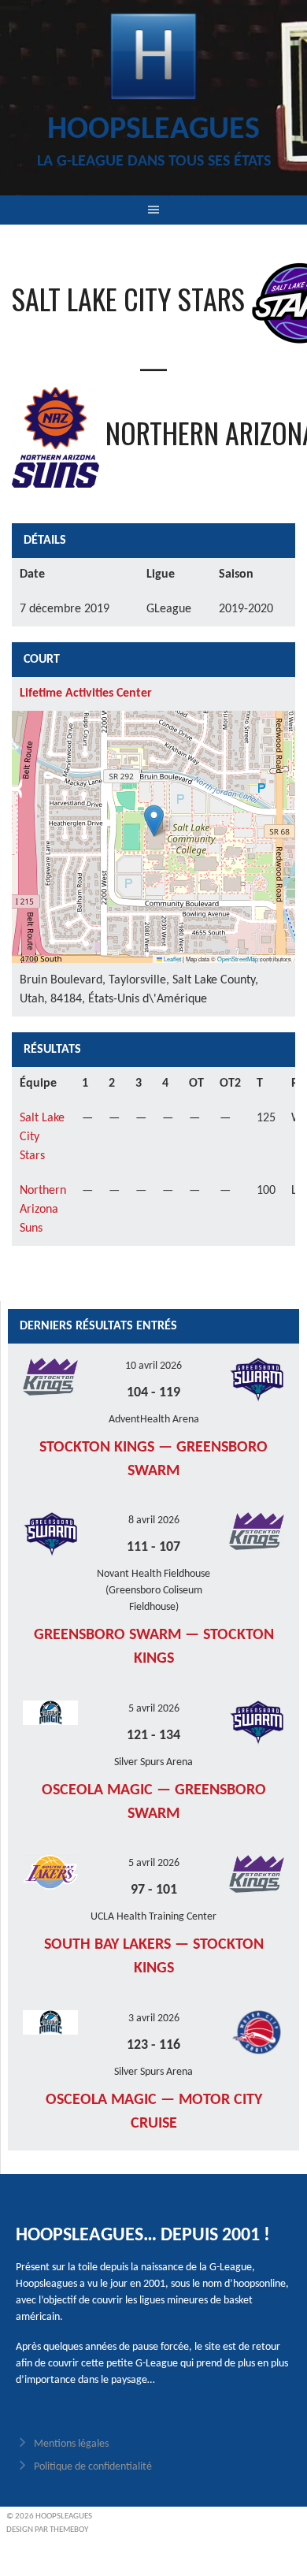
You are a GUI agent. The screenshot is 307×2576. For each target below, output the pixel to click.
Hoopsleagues (153, 130)
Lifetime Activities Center (86, 693)
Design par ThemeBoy (47, 2530)
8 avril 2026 (154, 1520)
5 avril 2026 (154, 1709)
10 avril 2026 (153, 1366)
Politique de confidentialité (93, 2467)
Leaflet (172, 959)
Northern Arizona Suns (43, 1210)
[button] (154, 821)
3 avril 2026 (154, 2018)
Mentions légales (71, 2444)
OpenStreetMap (238, 959)
